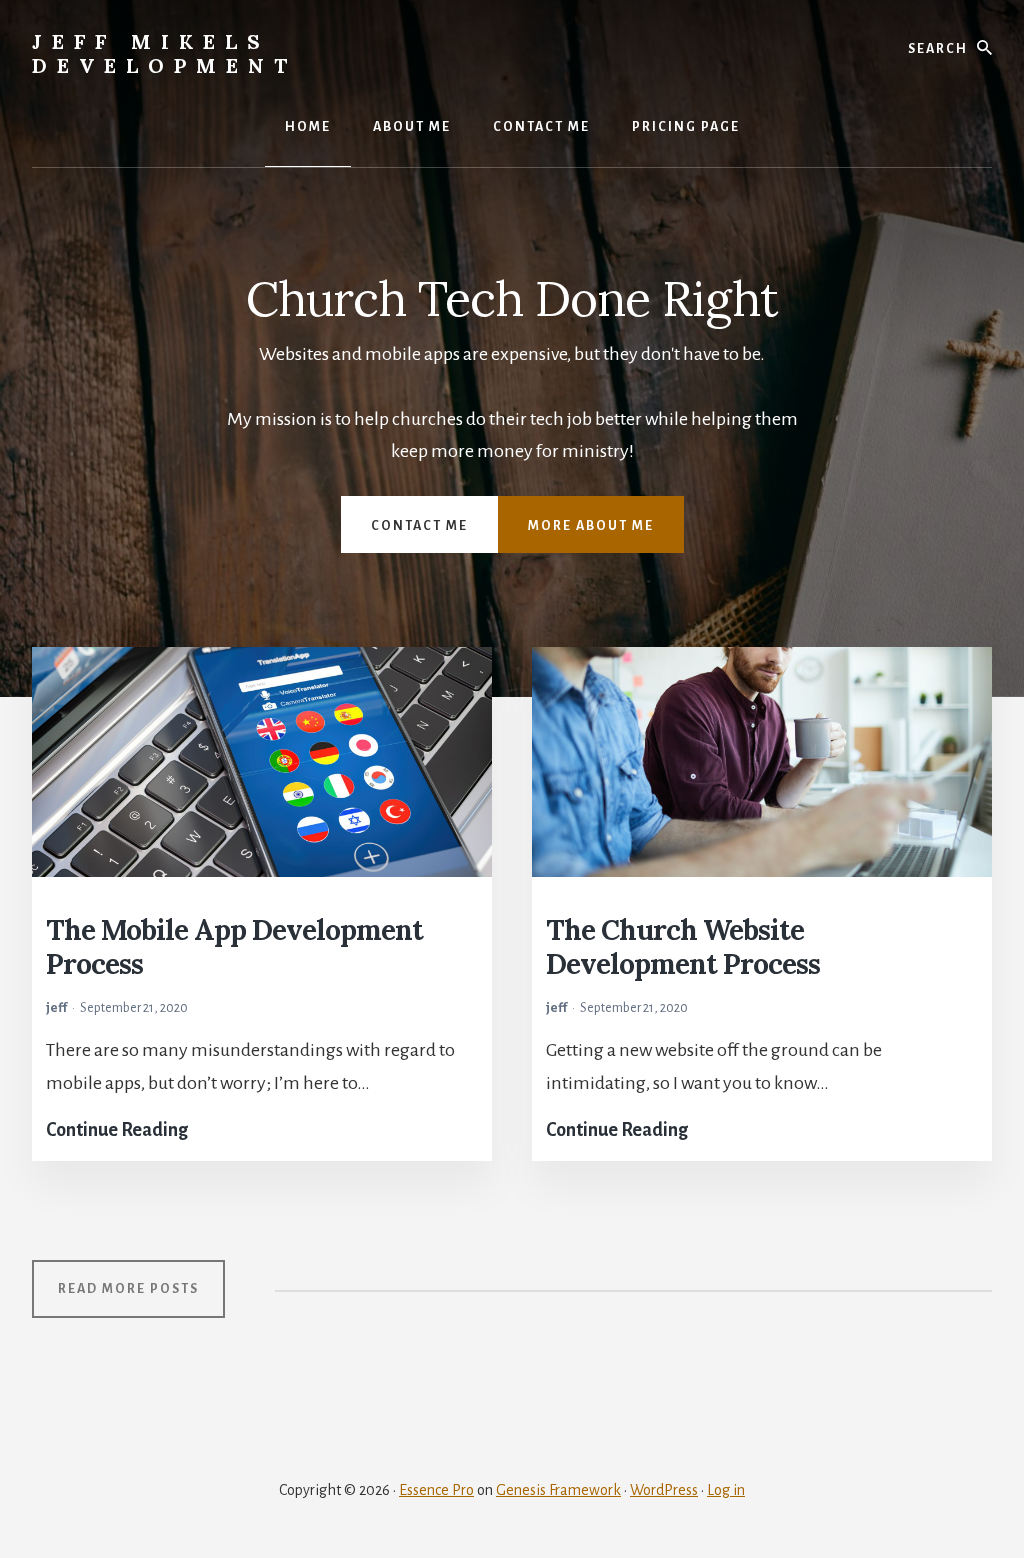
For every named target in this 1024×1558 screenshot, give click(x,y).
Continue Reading (117, 1127)
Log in (726, 1490)
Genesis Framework (558, 1490)
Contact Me (419, 526)
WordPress (664, 1490)
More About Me (591, 526)
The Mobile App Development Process (234, 947)
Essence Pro (436, 1490)
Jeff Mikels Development (164, 53)
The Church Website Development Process (683, 947)
